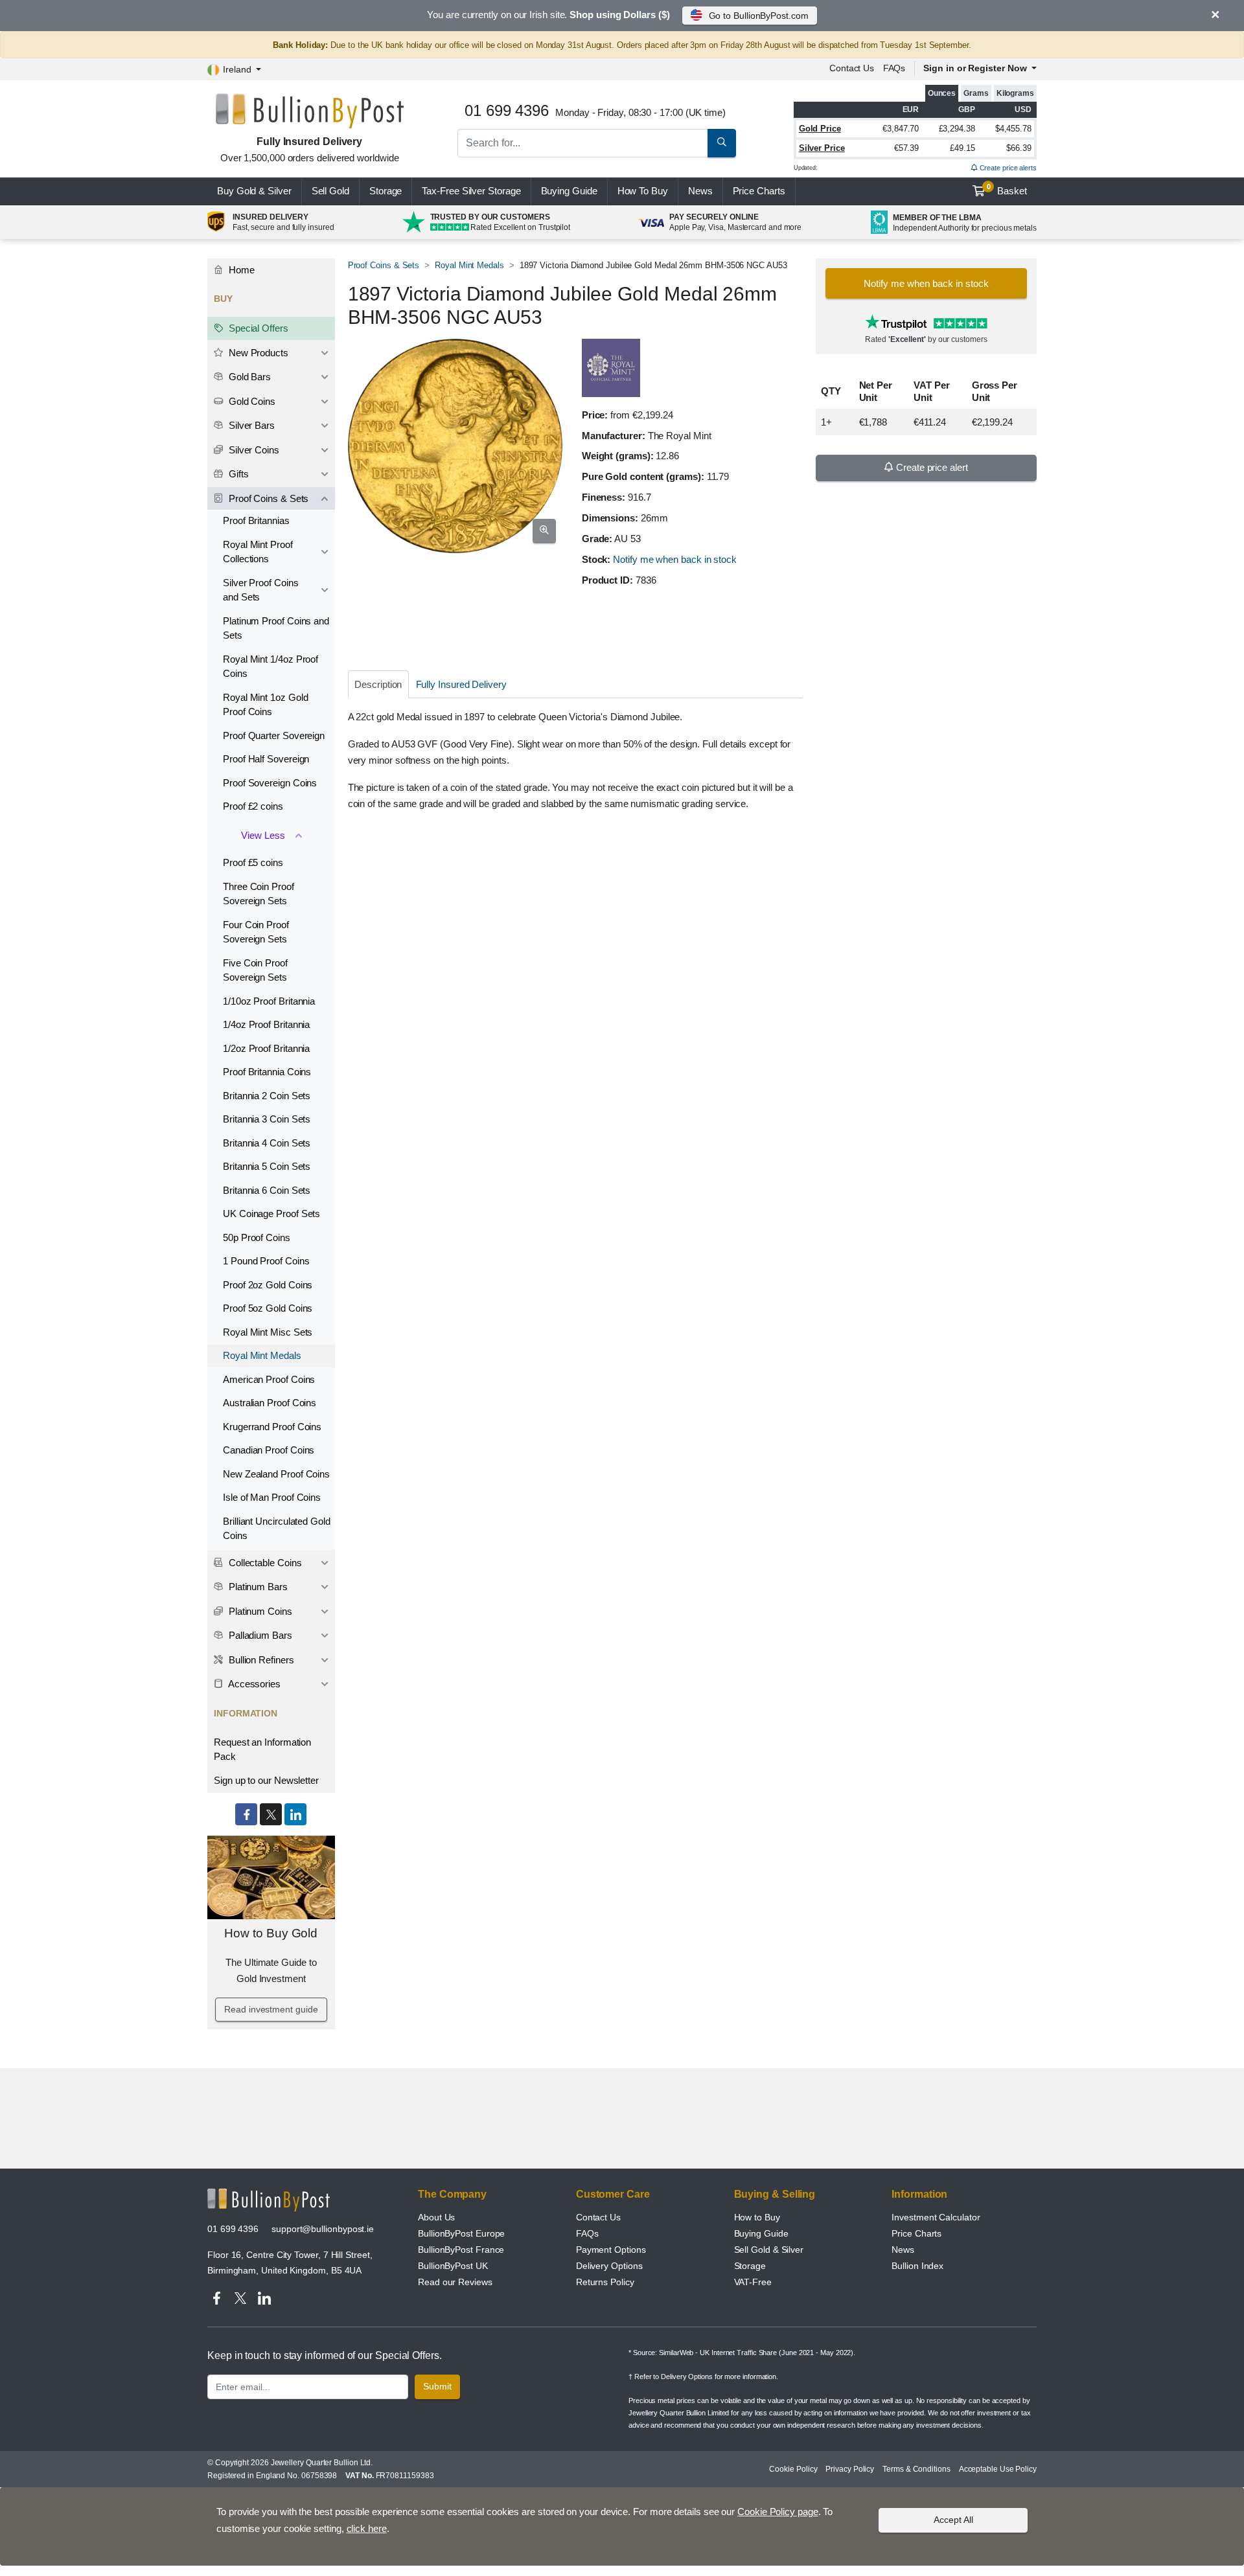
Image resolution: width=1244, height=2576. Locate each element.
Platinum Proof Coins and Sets (276, 628)
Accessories (253, 1684)
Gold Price (820, 129)
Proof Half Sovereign (266, 759)
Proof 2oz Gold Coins (268, 1285)
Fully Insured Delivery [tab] (461, 684)
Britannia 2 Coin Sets (267, 1096)
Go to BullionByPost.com (759, 16)
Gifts (237, 474)
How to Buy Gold (271, 1933)
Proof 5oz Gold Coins (268, 1308)
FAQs (894, 68)
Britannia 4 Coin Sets (267, 1143)
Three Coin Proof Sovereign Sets (259, 894)
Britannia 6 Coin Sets (267, 1190)
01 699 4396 (233, 2229)
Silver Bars (250, 425)
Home (240, 270)
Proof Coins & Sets (384, 265)
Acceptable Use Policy (998, 2469)
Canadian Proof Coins (269, 1450)
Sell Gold (330, 191)
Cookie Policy (793, 2469)
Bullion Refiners (260, 1660)
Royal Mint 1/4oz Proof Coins (271, 667)
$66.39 (1019, 148)
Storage (386, 191)
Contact (852, 68)
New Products (257, 353)
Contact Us (598, 2217)
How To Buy (643, 191)
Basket (1007, 190)
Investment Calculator (936, 2217)
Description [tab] (378, 684)
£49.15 (962, 148)
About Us (436, 2217)
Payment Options (611, 2250)
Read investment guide (271, 2009)
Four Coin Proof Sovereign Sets (256, 932)
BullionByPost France (461, 2250)
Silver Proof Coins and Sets (261, 590)
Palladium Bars (259, 1635)
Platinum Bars (257, 1587)
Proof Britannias (256, 520)
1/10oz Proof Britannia (269, 1001)
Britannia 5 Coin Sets (267, 1166)
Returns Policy (605, 2282)
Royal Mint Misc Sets (268, 1332)
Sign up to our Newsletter (266, 1780)
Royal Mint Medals (469, 265)
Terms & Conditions (916, 2469)
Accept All (953, 2520)
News (700, 191)
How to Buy (757, 2217)
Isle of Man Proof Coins (272, 1497)
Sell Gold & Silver (769, 2250)
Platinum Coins (259, 1611)
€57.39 (907, 148)
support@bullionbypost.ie (323, 2229)
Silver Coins (253, 450)
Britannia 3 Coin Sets (267, 1119)
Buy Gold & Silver (254, 191)
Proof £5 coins (253, 862)
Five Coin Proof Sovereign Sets (255, 970)
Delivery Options (609, 2266)
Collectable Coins (264, 1563)
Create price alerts (1007, 168)
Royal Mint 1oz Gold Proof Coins (265, 705)
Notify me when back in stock (675, 559)
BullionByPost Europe (461, 2233)
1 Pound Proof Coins (266, 1261)
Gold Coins (251, 401)
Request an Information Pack (262, 1750)
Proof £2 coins (253, 806)
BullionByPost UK (453, 2266)
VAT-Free (753, 2282)
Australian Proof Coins (270, 1403)
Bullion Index (917, 2266)
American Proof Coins (269, 1379)
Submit (437, 2386)
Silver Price (822, 148)
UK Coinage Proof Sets (271, 1214)
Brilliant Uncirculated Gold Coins (277, 1529)
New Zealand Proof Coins (276, 1474)
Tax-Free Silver (471, 191)
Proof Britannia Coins (267, 1072)
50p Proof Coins (257, 1237)
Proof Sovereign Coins (270, 783)
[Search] (722, 143)
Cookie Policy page (778, 2512)
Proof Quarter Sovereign (274, 735)
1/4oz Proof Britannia (266, 1024)
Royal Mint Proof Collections (258, 552)
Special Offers (257, 328)
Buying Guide (569, 191)
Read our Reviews (455, 2282)
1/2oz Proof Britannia (266, 1048)
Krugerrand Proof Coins (272, 1427)
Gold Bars (248, 377)
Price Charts (916, 2233)
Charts (759, 191)
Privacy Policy (850, 2469)
